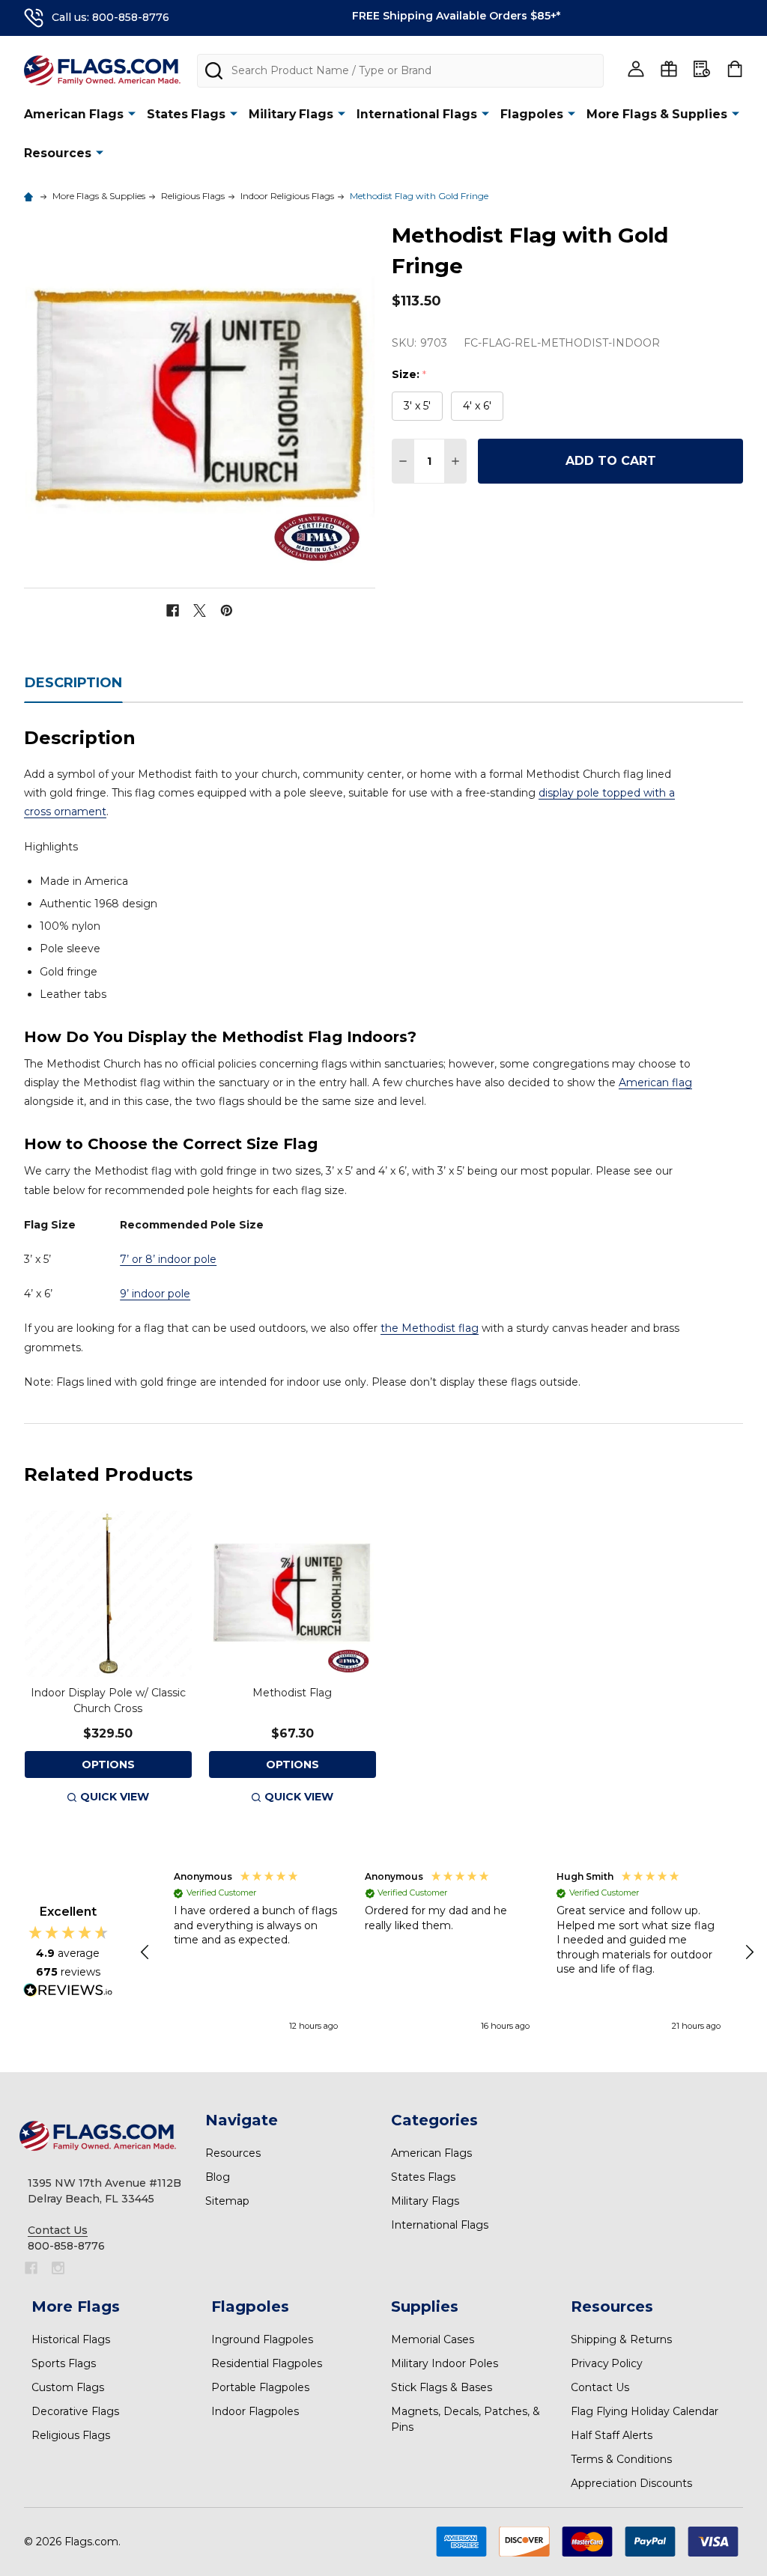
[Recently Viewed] (702, 69)
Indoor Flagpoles (255, 2411)
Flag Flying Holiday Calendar (645, 2411)
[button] (146, 1952)
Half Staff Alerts (612, 2435)
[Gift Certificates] (669, 69)
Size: (409, 375)
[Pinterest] (227, 610)
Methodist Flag (292, 1693)
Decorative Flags (75, 2411)
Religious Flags (71, 2435)
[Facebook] (173, 610)
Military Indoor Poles (445, 2363)
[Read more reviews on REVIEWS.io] (68, 1992)
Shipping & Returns (621, 2339)
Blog (218, 2177)
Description (73, 683)
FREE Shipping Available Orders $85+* (456, 16)
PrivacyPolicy (607, 2363)
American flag (655, 1083)
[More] (132, 113)
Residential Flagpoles (267, 2363)
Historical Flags (71, 2339)
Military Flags (291, 114)
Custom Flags (68, 2387)
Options (108, 1764)
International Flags (417, 114)
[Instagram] (58, 2268)
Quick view (115, 1797)
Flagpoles (532, 114)
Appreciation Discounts (631, 2483)
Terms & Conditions (621, 2459)
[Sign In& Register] (636, 69)
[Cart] (735, 69)
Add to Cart (611, 461)
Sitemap (227, 2201)
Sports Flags (64, 2363)
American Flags (74, 114)
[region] (448, 1952)
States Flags (186, 114)
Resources (58, 153)
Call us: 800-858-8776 (110, 17)
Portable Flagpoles (260, 2387)
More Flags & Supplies (657, 114)
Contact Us (600, 2387)
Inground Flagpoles (262, 2339)
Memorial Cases (433, 2339)
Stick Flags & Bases (442, 2387)
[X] (200, 610)
